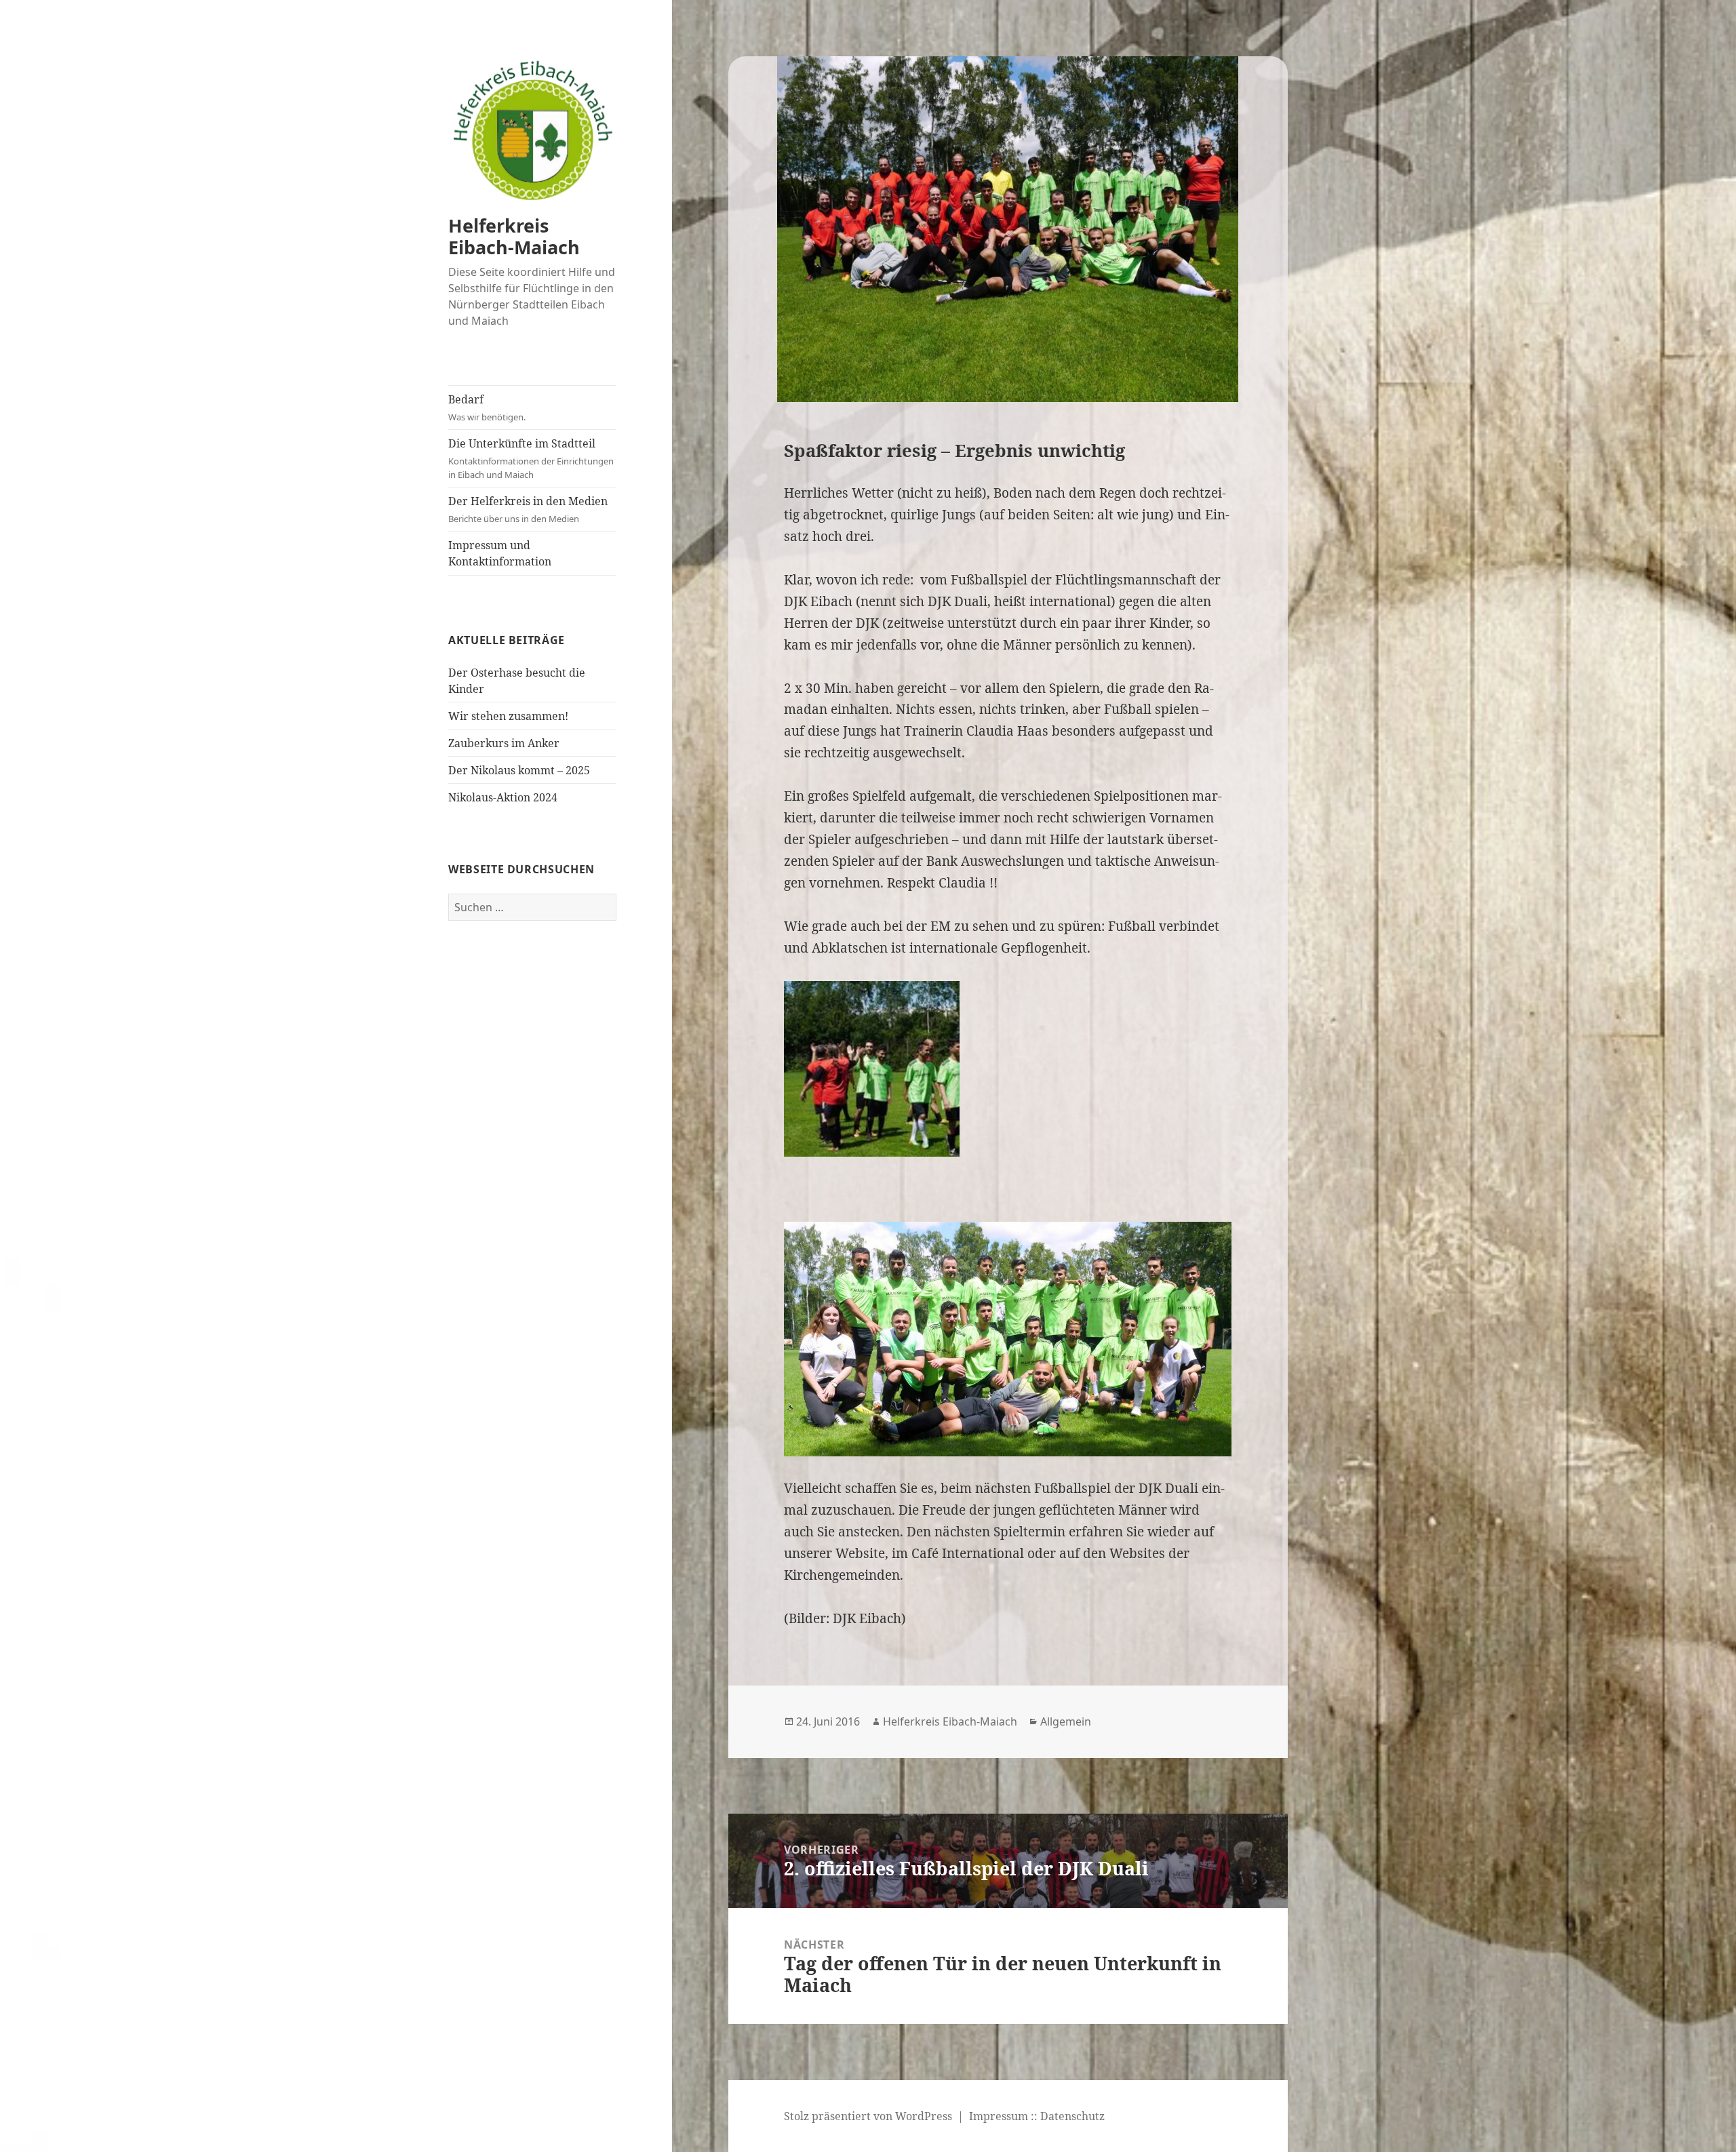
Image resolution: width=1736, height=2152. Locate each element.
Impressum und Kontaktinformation (500, 553)
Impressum (999, 2116)
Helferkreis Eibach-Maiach (514, 236)
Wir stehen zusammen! (508, 716)
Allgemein (1066, 1721)
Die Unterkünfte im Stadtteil (531, 458)
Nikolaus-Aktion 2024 (503, 797)
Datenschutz (1072, 2116)
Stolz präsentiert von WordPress (868, 2116)
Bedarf (487, 407)
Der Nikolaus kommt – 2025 (519, 770)
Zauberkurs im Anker (504, 743)
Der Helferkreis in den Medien (528, 509)
